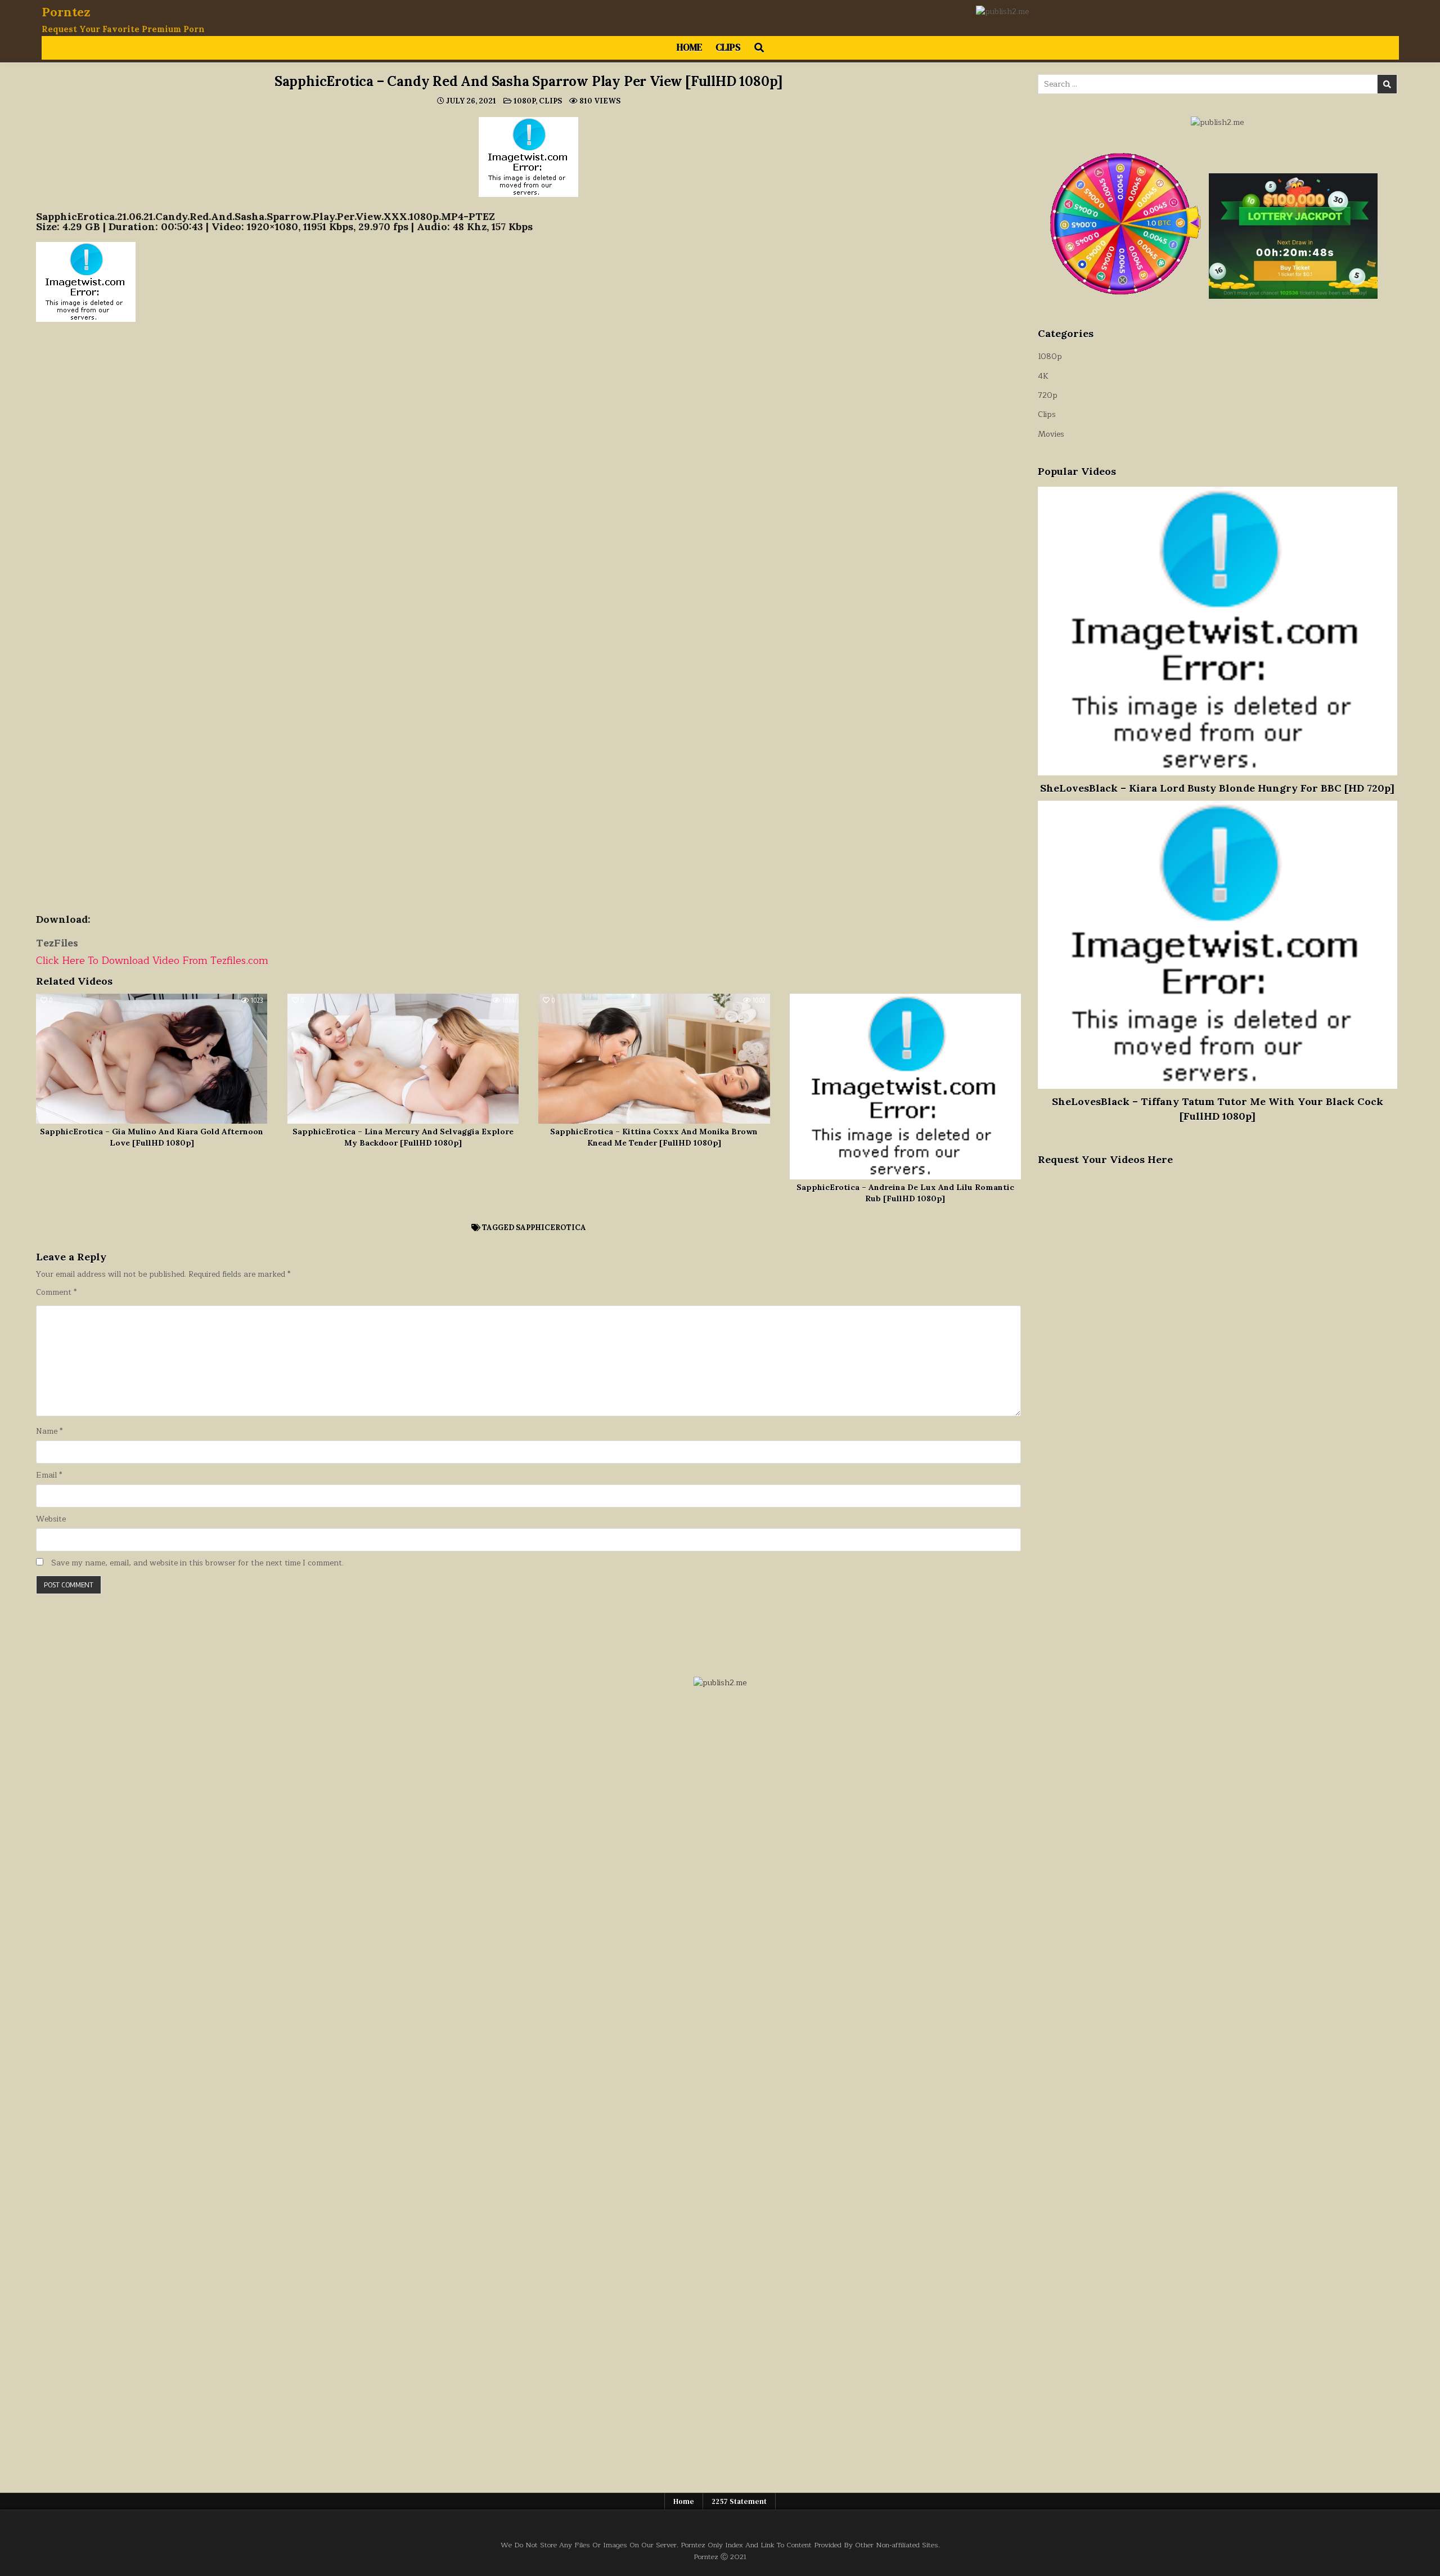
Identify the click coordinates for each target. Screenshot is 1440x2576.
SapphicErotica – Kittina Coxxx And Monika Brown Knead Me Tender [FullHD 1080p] (654, 1137)
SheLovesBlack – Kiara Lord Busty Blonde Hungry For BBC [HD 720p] (1217, 788)
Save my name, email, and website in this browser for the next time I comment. (197, 1563)
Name (49, 1431)
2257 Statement (739, 2501)
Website (51, 1519)
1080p (525, 101)
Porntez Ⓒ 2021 (720, 2557)
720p (1048, 395)
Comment (56, 1293)
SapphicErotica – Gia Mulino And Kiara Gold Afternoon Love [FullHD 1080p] (152, 1137)
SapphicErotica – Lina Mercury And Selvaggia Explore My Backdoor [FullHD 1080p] (403, 1137)
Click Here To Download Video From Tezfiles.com (152, 961)
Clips (728, 47)
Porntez (66, 12)
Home (689, 47)
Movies (1051, 434)
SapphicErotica (551, 1228)
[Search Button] (759, 48)
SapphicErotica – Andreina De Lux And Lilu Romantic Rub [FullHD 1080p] (905, 1193)
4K (1043, 376)
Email (49, 1475)
